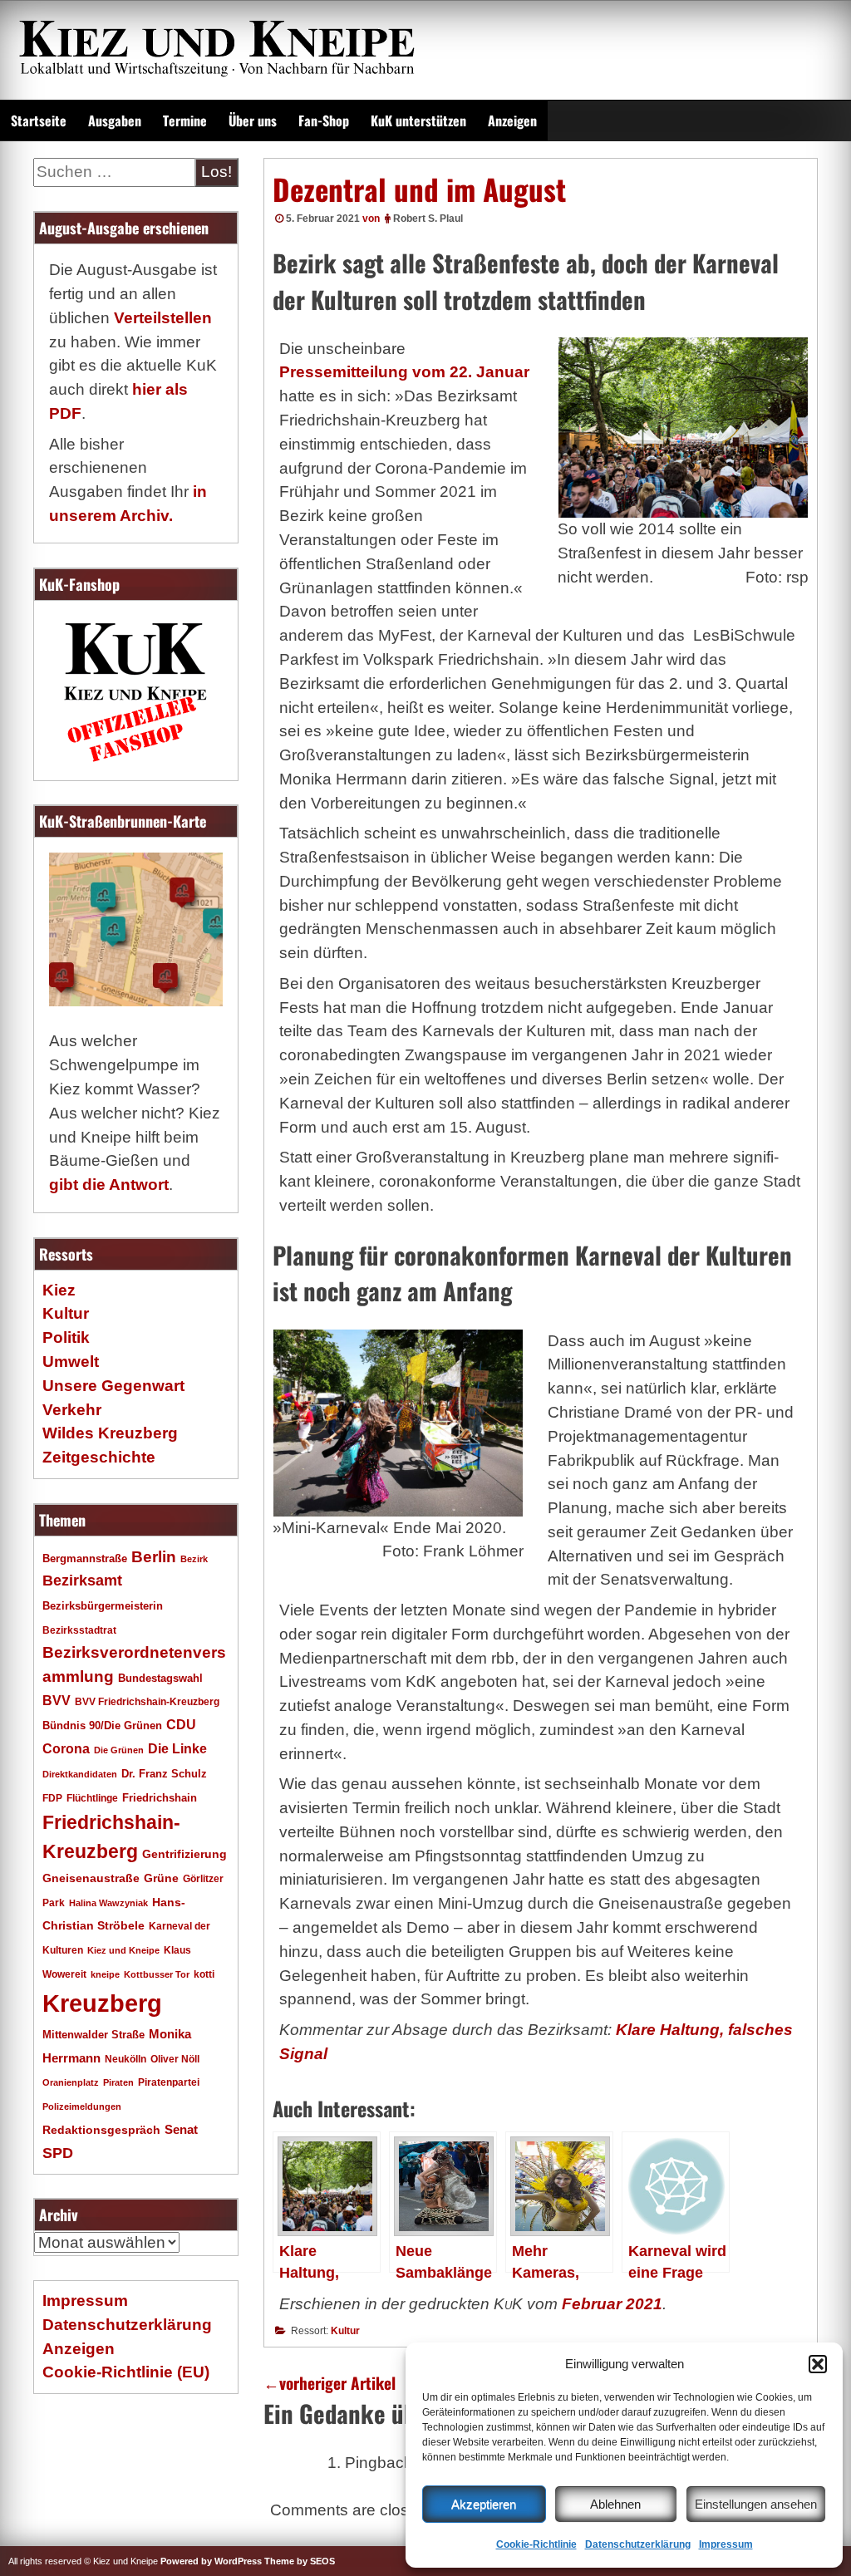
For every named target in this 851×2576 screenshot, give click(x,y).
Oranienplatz (71, 2082)
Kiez (59, 1290)
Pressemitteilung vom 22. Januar (404, 372)
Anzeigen (512, 120)
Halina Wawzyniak (108, 1903)
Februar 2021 (612, 2304)
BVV (57, 1700)
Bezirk (194, 1559)
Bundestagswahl (160, 1679)
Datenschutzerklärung (638, 2544)
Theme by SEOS (300, 2561)
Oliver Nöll (175, 2059)
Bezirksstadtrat (79, 1630)
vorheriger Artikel (330, 2383)
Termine (185, 120)
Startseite (39, 120)
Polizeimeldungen (82, 2107)
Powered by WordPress (211, 2561)
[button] (818, 2364)
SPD (58, 2153)
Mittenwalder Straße (93, 2035)
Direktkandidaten (80, 1774)
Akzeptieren (484, 2504)
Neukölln (125, 2059)
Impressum (726, 2544)
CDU (181, 1724)
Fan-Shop (324, 120)
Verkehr (72, 1410)
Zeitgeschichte (99, 1457)
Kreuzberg (102, 2003)
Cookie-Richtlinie (536, 2544)
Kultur (345, 2331)
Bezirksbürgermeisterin (103, 1606)
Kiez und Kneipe (123, 1950)
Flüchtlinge (92, 1798)
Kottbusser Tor (157, 1974)
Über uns (253, 120)
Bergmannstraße (85, 1559)
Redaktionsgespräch (101, 2130)
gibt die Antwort (109, 1185)
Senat (181, 2129)
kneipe (105, 1974)
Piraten (118, 2082)
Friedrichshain (160, 1798)
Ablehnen (615, 2504)
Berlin (154, 1556)
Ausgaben (115, 120)
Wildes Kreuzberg (110, 1433)
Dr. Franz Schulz (164, 1774)
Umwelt (71, 1362)
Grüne (161, 1878)
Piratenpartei (169, 2082)
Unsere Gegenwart (113, 1386)
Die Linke (177, 1749)
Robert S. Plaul (428, 219)
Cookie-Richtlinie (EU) (126, 2372)
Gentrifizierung (184, 1854)
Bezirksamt (82, 1581)
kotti (204, 1974)
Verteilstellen (163, 318)
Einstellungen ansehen (756, 2504)
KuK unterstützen (418, 120)
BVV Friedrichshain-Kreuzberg (147, 1701)
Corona (66, 1749)
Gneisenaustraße (91, 1878)
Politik (66, 1337)
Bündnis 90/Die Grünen (102, 1726)
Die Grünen (119, 1750)
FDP (52, 1798)
